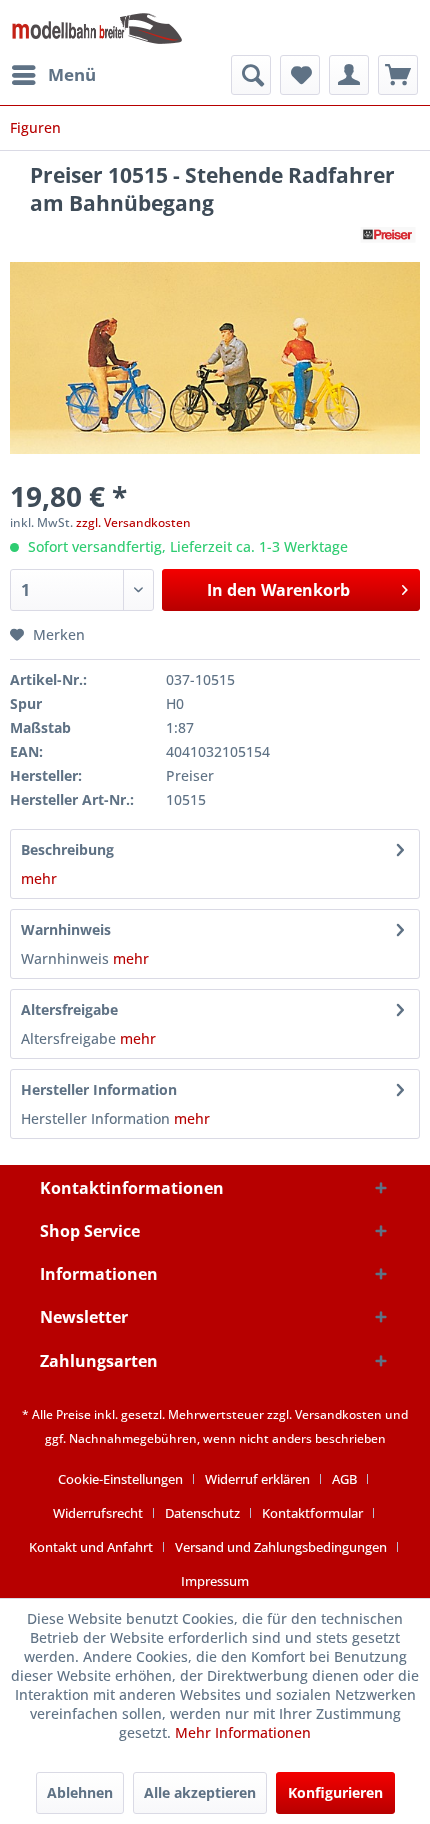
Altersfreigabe (69, 1009)
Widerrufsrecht (98, 1513)
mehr (39, 878)
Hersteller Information (99, 1089)
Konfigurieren (335, 1792)
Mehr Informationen (243, 1732)
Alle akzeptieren (200, 1792)
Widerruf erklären (257, 1479)
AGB (344, 1479)
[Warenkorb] (398, 75)
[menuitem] (53, 75)
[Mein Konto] (349, 75)
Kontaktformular (312, 1513)
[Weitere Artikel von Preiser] (388, 234)
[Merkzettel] (300, 75)
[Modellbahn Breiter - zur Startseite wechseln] (97, 27)
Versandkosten (338, 1414)
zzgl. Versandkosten (133, 522)
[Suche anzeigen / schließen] (251, 75)
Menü (72, 74)
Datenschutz (202, 1513)
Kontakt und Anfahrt (91, 1547)
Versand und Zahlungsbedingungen (281, 1547)
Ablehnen (80, 1792)
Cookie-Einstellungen (120, 1479)
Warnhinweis (66, 929)
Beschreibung (67, 849)
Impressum (215, 1581)
